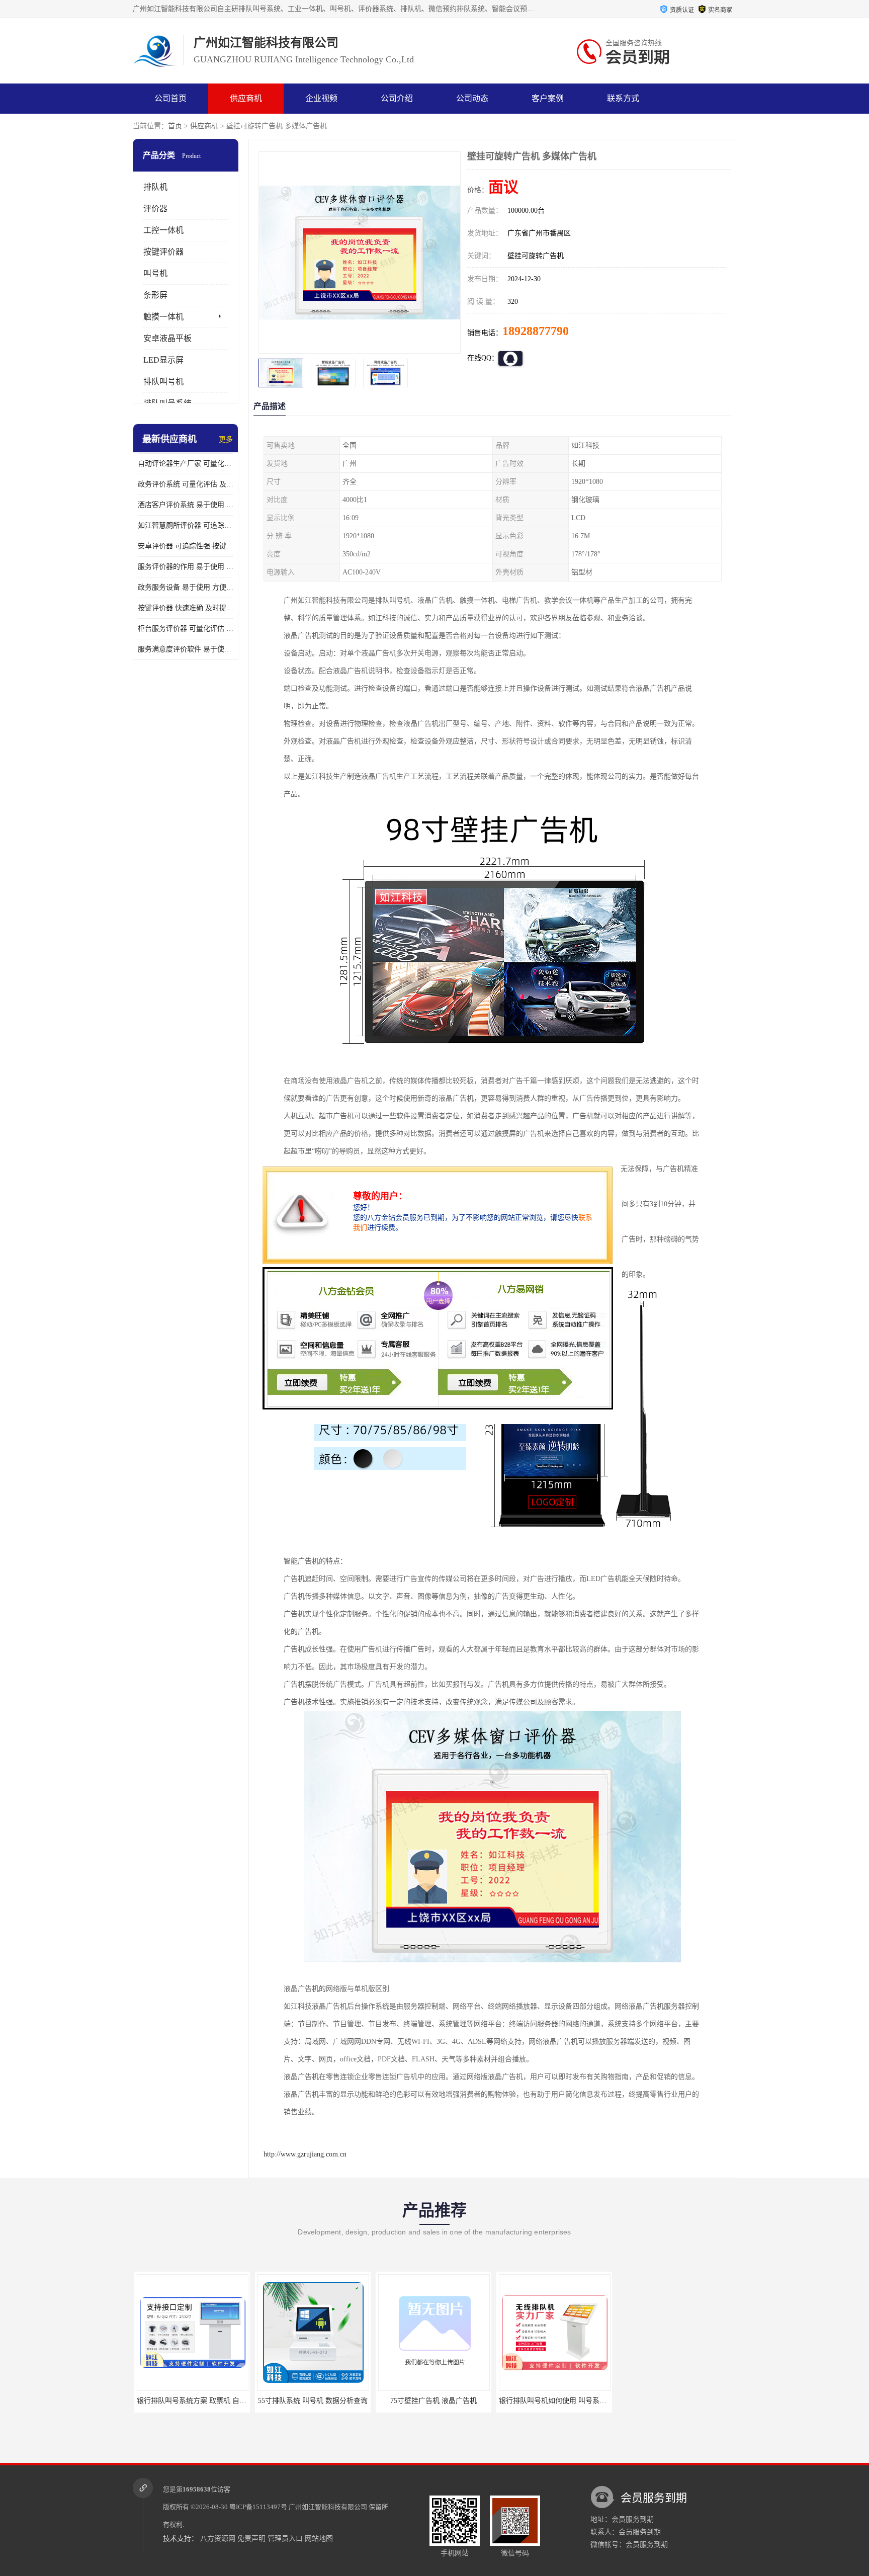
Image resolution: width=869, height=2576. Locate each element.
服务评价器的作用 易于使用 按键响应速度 (186, 567)
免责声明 (251, 2539)
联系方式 (623, 98)
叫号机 (155, 273)
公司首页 (170, 98)
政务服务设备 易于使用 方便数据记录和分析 (186, 587)
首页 (175, 126)
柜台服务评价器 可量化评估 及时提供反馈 (186, 629)
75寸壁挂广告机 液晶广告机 (432, 2401)
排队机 (155, 187)
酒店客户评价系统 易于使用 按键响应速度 (186, 505)
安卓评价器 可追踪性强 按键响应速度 (186, 546)
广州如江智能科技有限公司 (328, 2507)
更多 (226, 439)
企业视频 (321, 98)
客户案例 (548, 98)
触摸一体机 (163, 317)
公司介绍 (397, 98)
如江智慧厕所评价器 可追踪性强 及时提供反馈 (186, 525)
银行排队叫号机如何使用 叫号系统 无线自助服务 (573, 2401)
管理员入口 (285, 2539)
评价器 (155, 209)
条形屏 (155, 295)
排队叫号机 (163, 382)
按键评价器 (163, 252)
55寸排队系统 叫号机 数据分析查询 (311, 2401)
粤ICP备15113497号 (258, 2507)
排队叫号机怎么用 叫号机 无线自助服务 (680, 2401)
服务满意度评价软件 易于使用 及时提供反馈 (186, 649)
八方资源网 (218, 2539)
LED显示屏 (163, 360)
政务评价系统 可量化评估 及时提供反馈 (186, 484)
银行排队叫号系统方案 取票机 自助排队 (197, 2401)
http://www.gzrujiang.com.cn (305, 2154)
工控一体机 (163, 230)
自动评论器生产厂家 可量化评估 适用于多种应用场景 (186, 464)
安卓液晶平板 (167, 338)
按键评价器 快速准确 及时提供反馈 (186, 608)
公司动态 (472, 98)
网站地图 (319, 2539)
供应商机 (246, 98)
